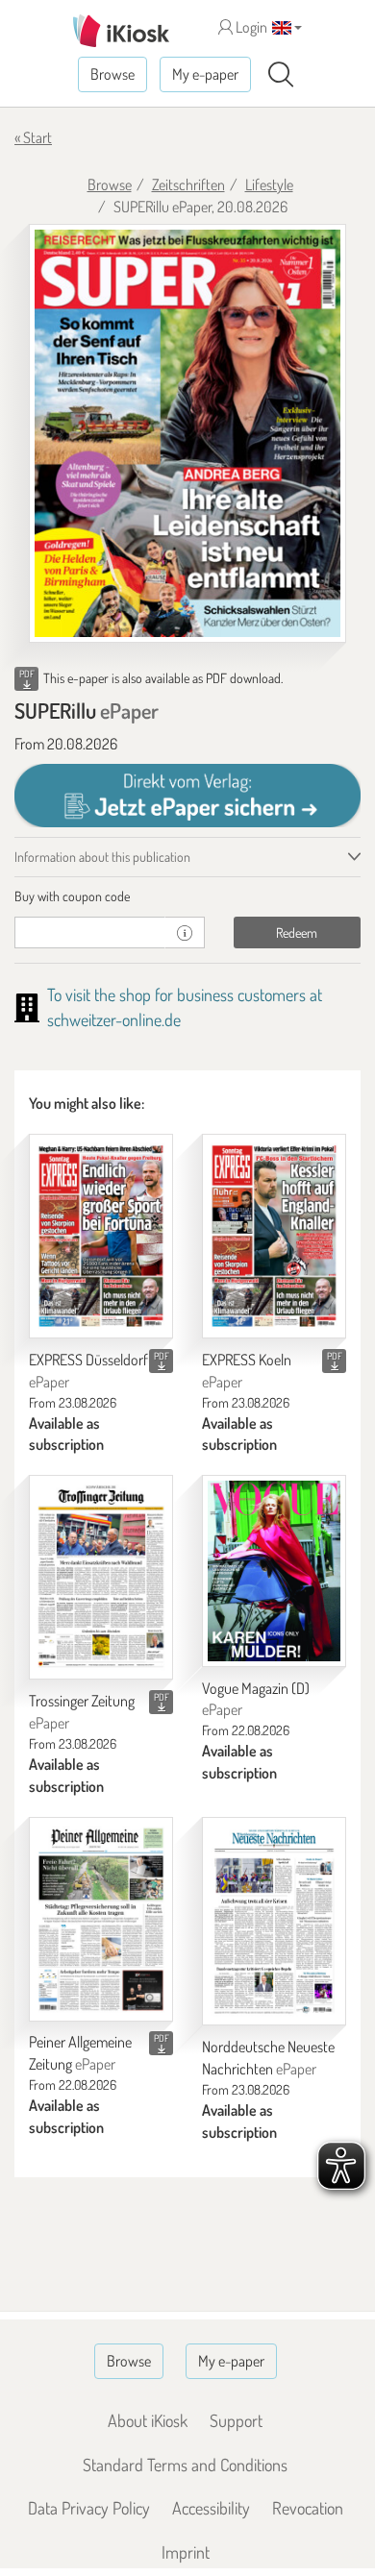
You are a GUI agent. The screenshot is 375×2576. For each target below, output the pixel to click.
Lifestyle (269, 184)
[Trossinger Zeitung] (101, 1577)
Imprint (186, 2552)
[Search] (281, 75)
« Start (33, 137)
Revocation (308, 2508)
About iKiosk (148, 2420)
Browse (112, 74)
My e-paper (205, 74)
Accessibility (211, 2508)
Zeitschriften (188, 184)
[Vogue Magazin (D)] (274, 1570)
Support (236, 2420)
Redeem (297, 932)
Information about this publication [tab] (102, 857)
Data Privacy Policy (89, 2508)
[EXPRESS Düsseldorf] (101, 1236)
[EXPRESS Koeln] (274, 1236)
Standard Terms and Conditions (185, 2465)
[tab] (187, 896)
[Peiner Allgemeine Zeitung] (101, 1919)
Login (250, 27)
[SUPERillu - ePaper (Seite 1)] (187, 433)
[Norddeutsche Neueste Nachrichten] (274, 1922)
